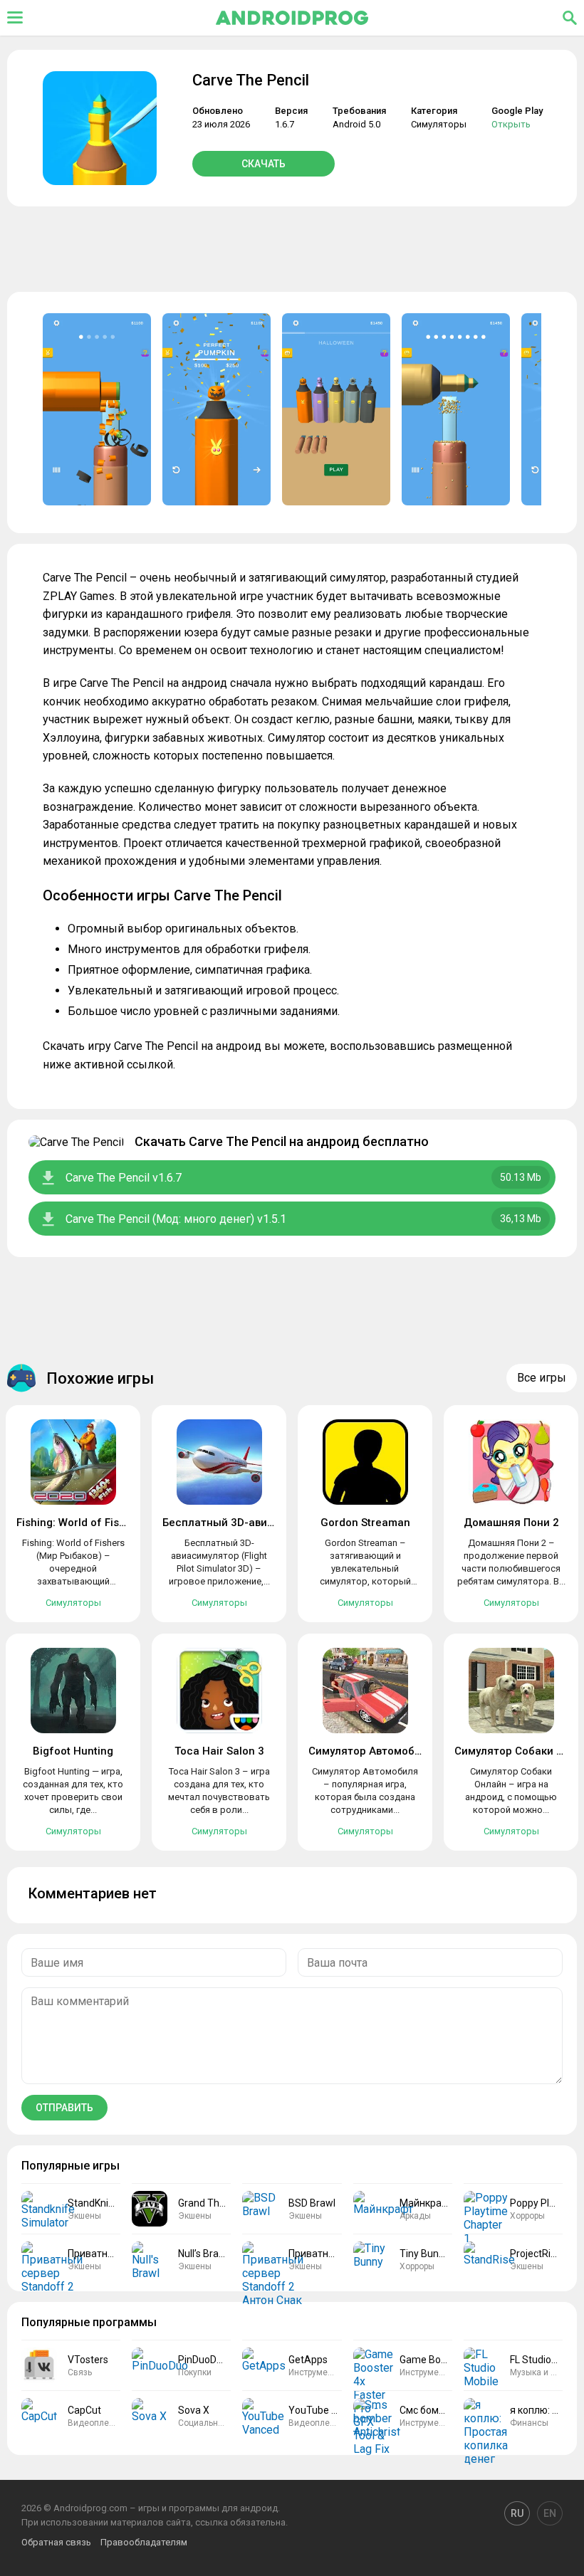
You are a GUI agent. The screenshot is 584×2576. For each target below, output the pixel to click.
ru (517, 2513)
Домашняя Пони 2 (511, 1523)
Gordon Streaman (365, 1523)
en (550, 2513)
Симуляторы (439, 124)
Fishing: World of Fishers (79, 1523)
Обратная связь (56, 2542)
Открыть (511, 124)
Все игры (542, 1378)
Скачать (264, 164)
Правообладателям (144, 2542)
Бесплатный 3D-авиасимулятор (246, 1523)
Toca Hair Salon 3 (219, 1751)
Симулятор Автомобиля (371, 1751)
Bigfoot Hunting (73, 1751)
